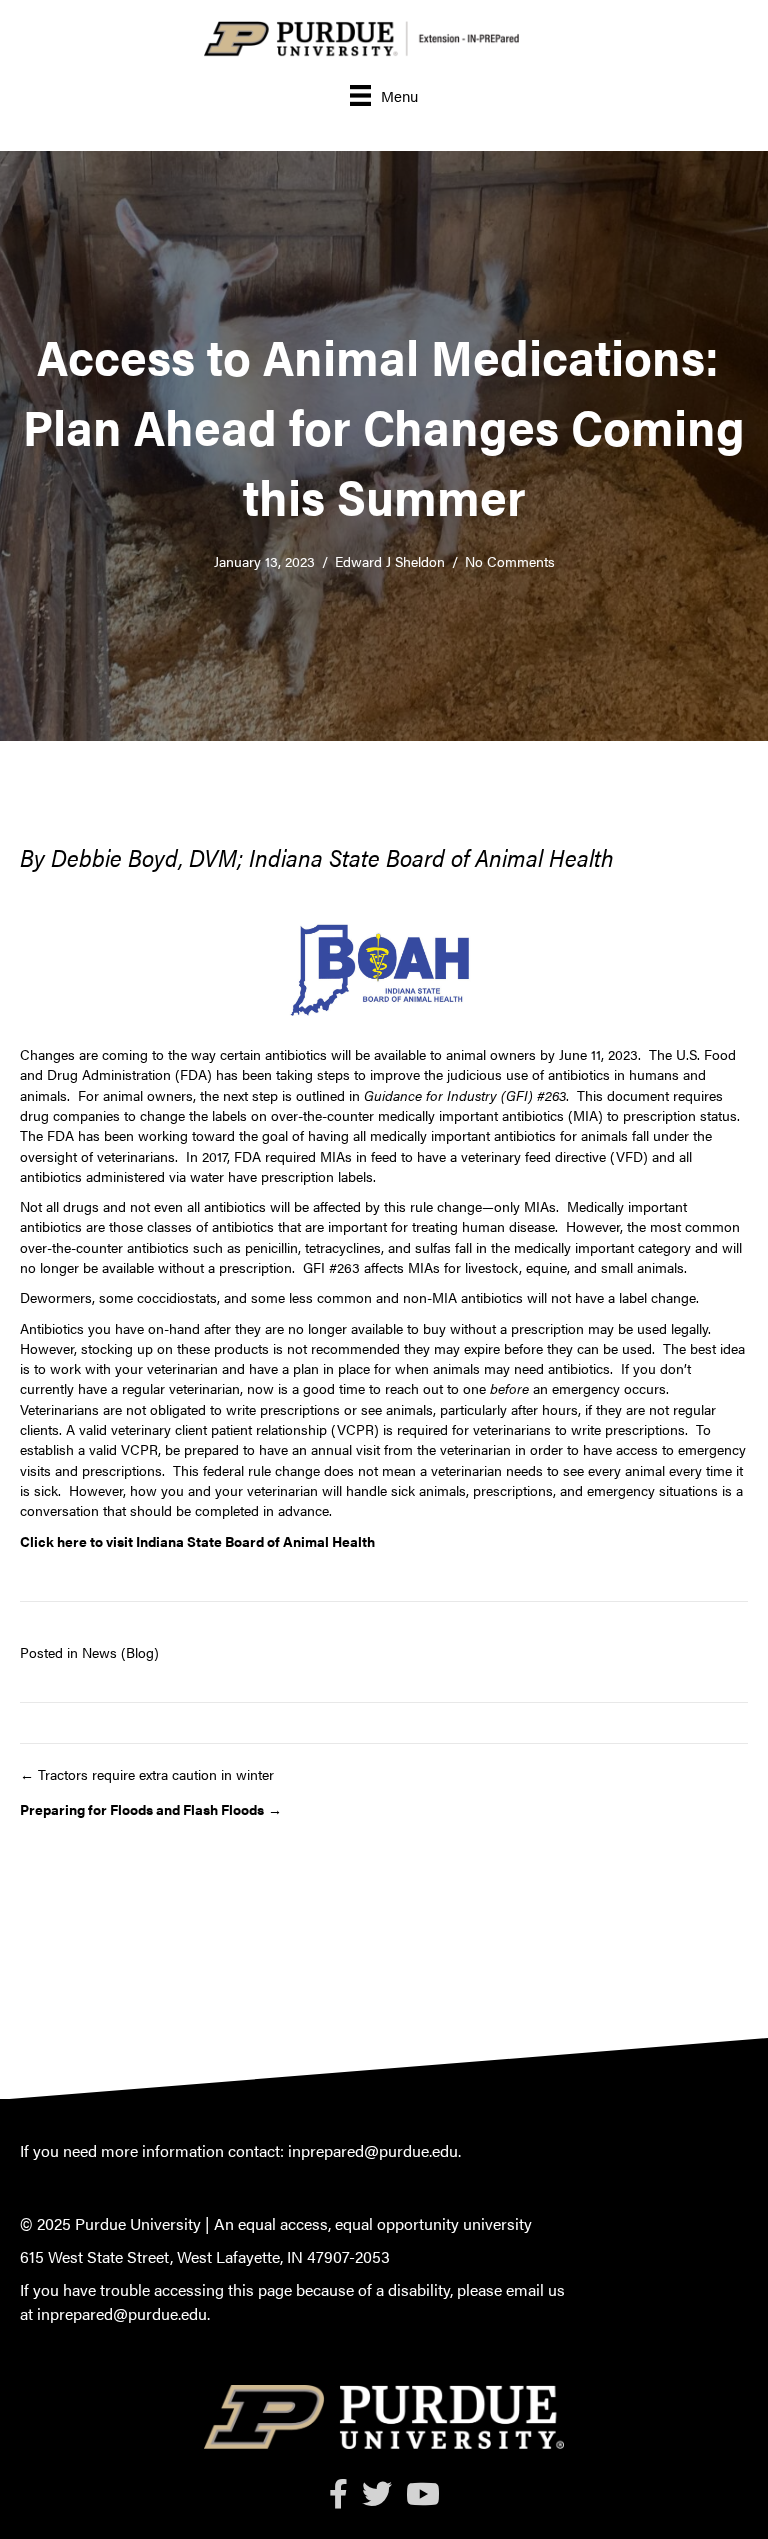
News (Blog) (120, 1652)
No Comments (510, 561)
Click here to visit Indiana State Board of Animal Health (197, 1541)
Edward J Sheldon (390, 561)
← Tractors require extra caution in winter (147, 1774)
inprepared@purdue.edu (373, 2150)
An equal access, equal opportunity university (373, 2223)
